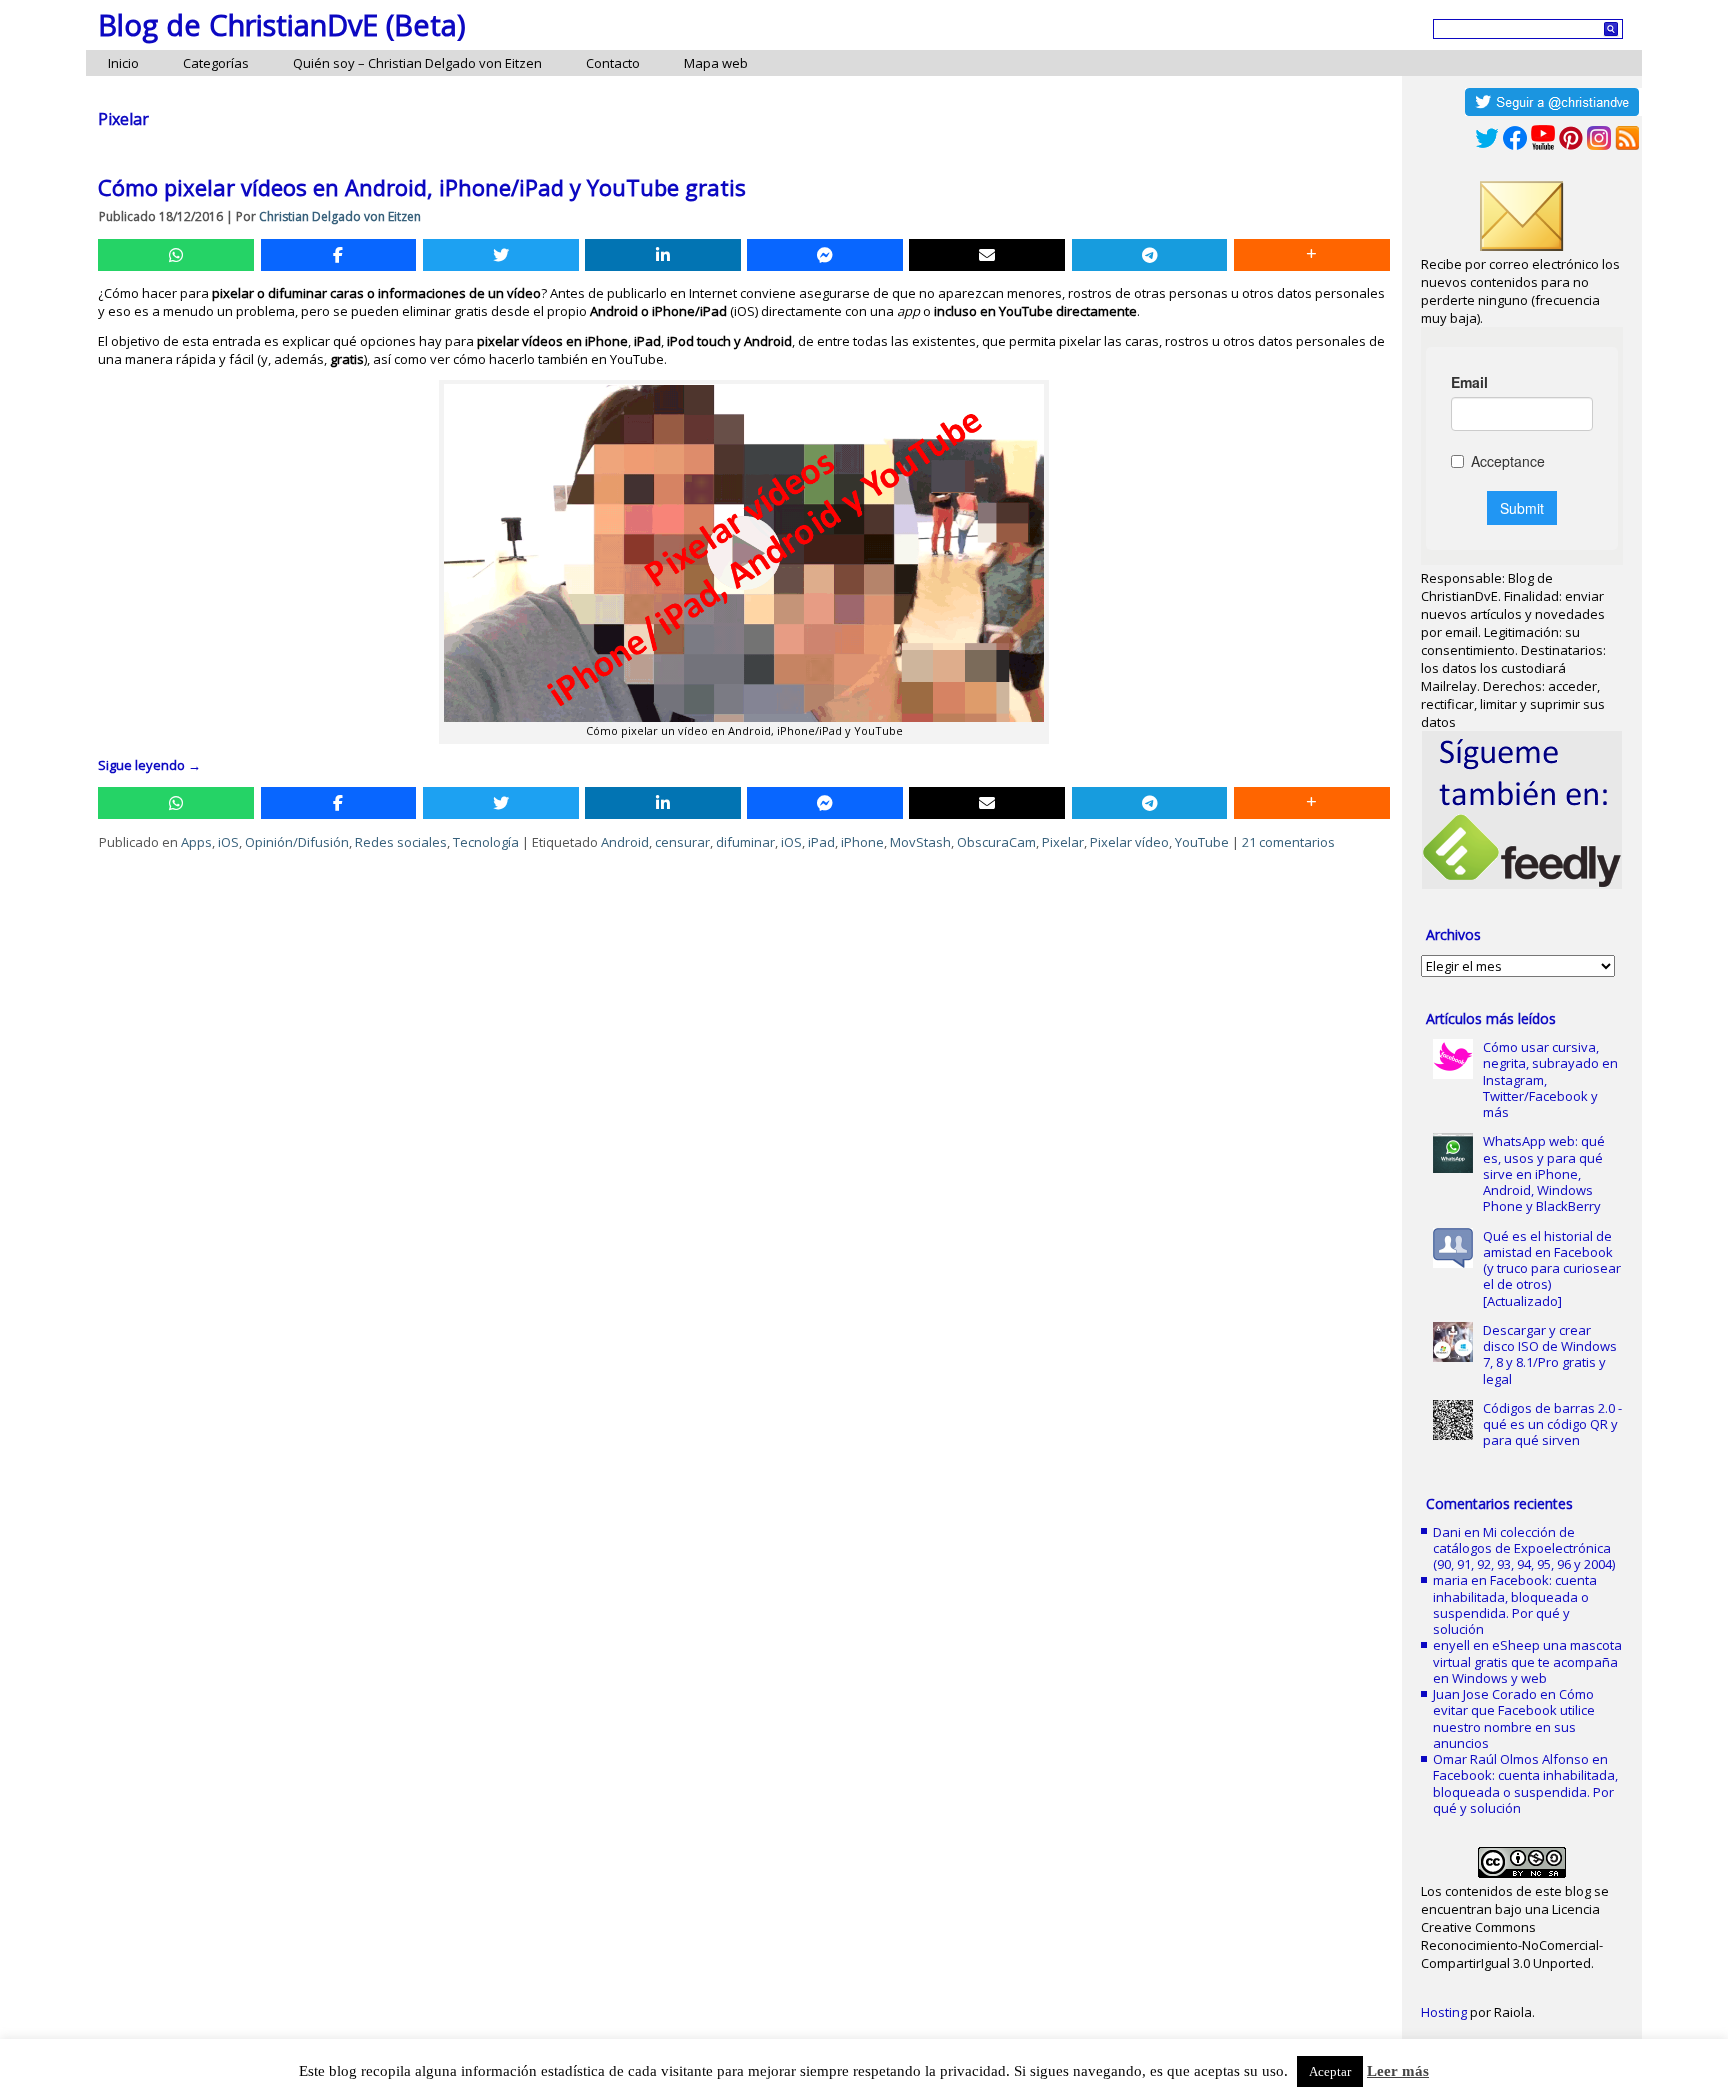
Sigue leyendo (149, 765)
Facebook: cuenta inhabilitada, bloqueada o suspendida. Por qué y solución (1515, 1604)
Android (625, 842)
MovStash (920, 842)
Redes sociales (401, 842)
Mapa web (716, 63)
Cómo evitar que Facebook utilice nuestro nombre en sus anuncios (1514, 1718)
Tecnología (486, 842)
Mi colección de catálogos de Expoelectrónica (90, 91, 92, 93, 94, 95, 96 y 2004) (1524, 1548)
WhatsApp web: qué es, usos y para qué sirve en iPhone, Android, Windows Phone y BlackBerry (1544, 1173)
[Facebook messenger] (825, 255)
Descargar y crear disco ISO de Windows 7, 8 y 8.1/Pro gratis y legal (1550, 1354)
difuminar (745, 842)
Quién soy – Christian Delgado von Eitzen (417, 63)
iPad (821, 842)
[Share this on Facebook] (339, 255)
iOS (228, 842)
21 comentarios (1288, 842)
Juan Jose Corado (1485, 1694)
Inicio (123, 63)
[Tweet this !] (501, 255)
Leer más (1398, 2071)
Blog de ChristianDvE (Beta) (282, 24)
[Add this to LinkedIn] (663, 255)
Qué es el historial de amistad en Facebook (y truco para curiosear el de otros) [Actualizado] (1552, 1268)
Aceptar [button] (1330, 2071)
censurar (682, 842)
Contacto (613, 63)
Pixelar (1063, 842)
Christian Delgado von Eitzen (340, 216)
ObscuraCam (996, 842)
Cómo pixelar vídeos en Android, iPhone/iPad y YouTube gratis (422, 187)
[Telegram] (1150, 255)
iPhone (862, 842)
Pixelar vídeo (1129, 842)
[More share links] (1312, 255)
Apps (196, 842)
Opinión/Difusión (297, 842)
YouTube (1202, 842)
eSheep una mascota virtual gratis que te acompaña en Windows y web (1527, 1661)
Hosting (1444, 2012)
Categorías (216, 63)
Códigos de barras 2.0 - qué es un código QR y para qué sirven (1552, 1424)
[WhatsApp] (176, 255)
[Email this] (987, 255)
